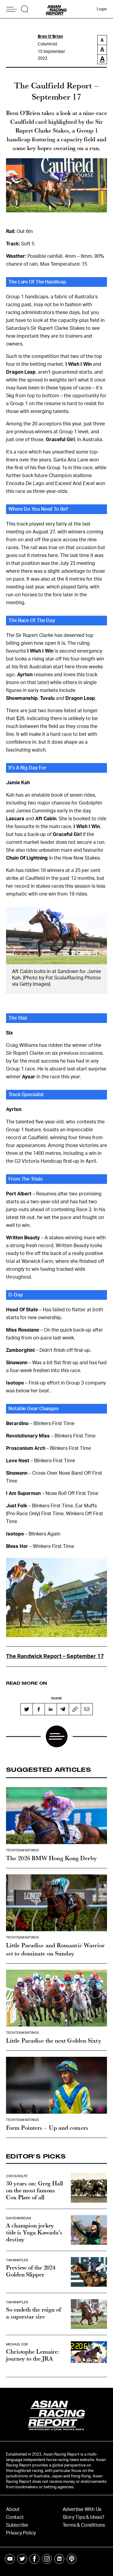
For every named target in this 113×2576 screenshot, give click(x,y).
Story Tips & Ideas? (83, 2517)
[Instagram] (47, 2559)
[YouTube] (10, 2559)
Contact (15, 2517)
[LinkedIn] (51, 1709)
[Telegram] (63, 1709)
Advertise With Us (82, 2509)
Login (102, 9)
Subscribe (17, 2525)
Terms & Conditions (84, 2525)
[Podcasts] (72, 2559)
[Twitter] (27, 1709)
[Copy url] (75, 1709)
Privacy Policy (21, 2533)
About (13, 2509)
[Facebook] (39, 1709)
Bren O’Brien (50, 37)
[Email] (87, 1709)
